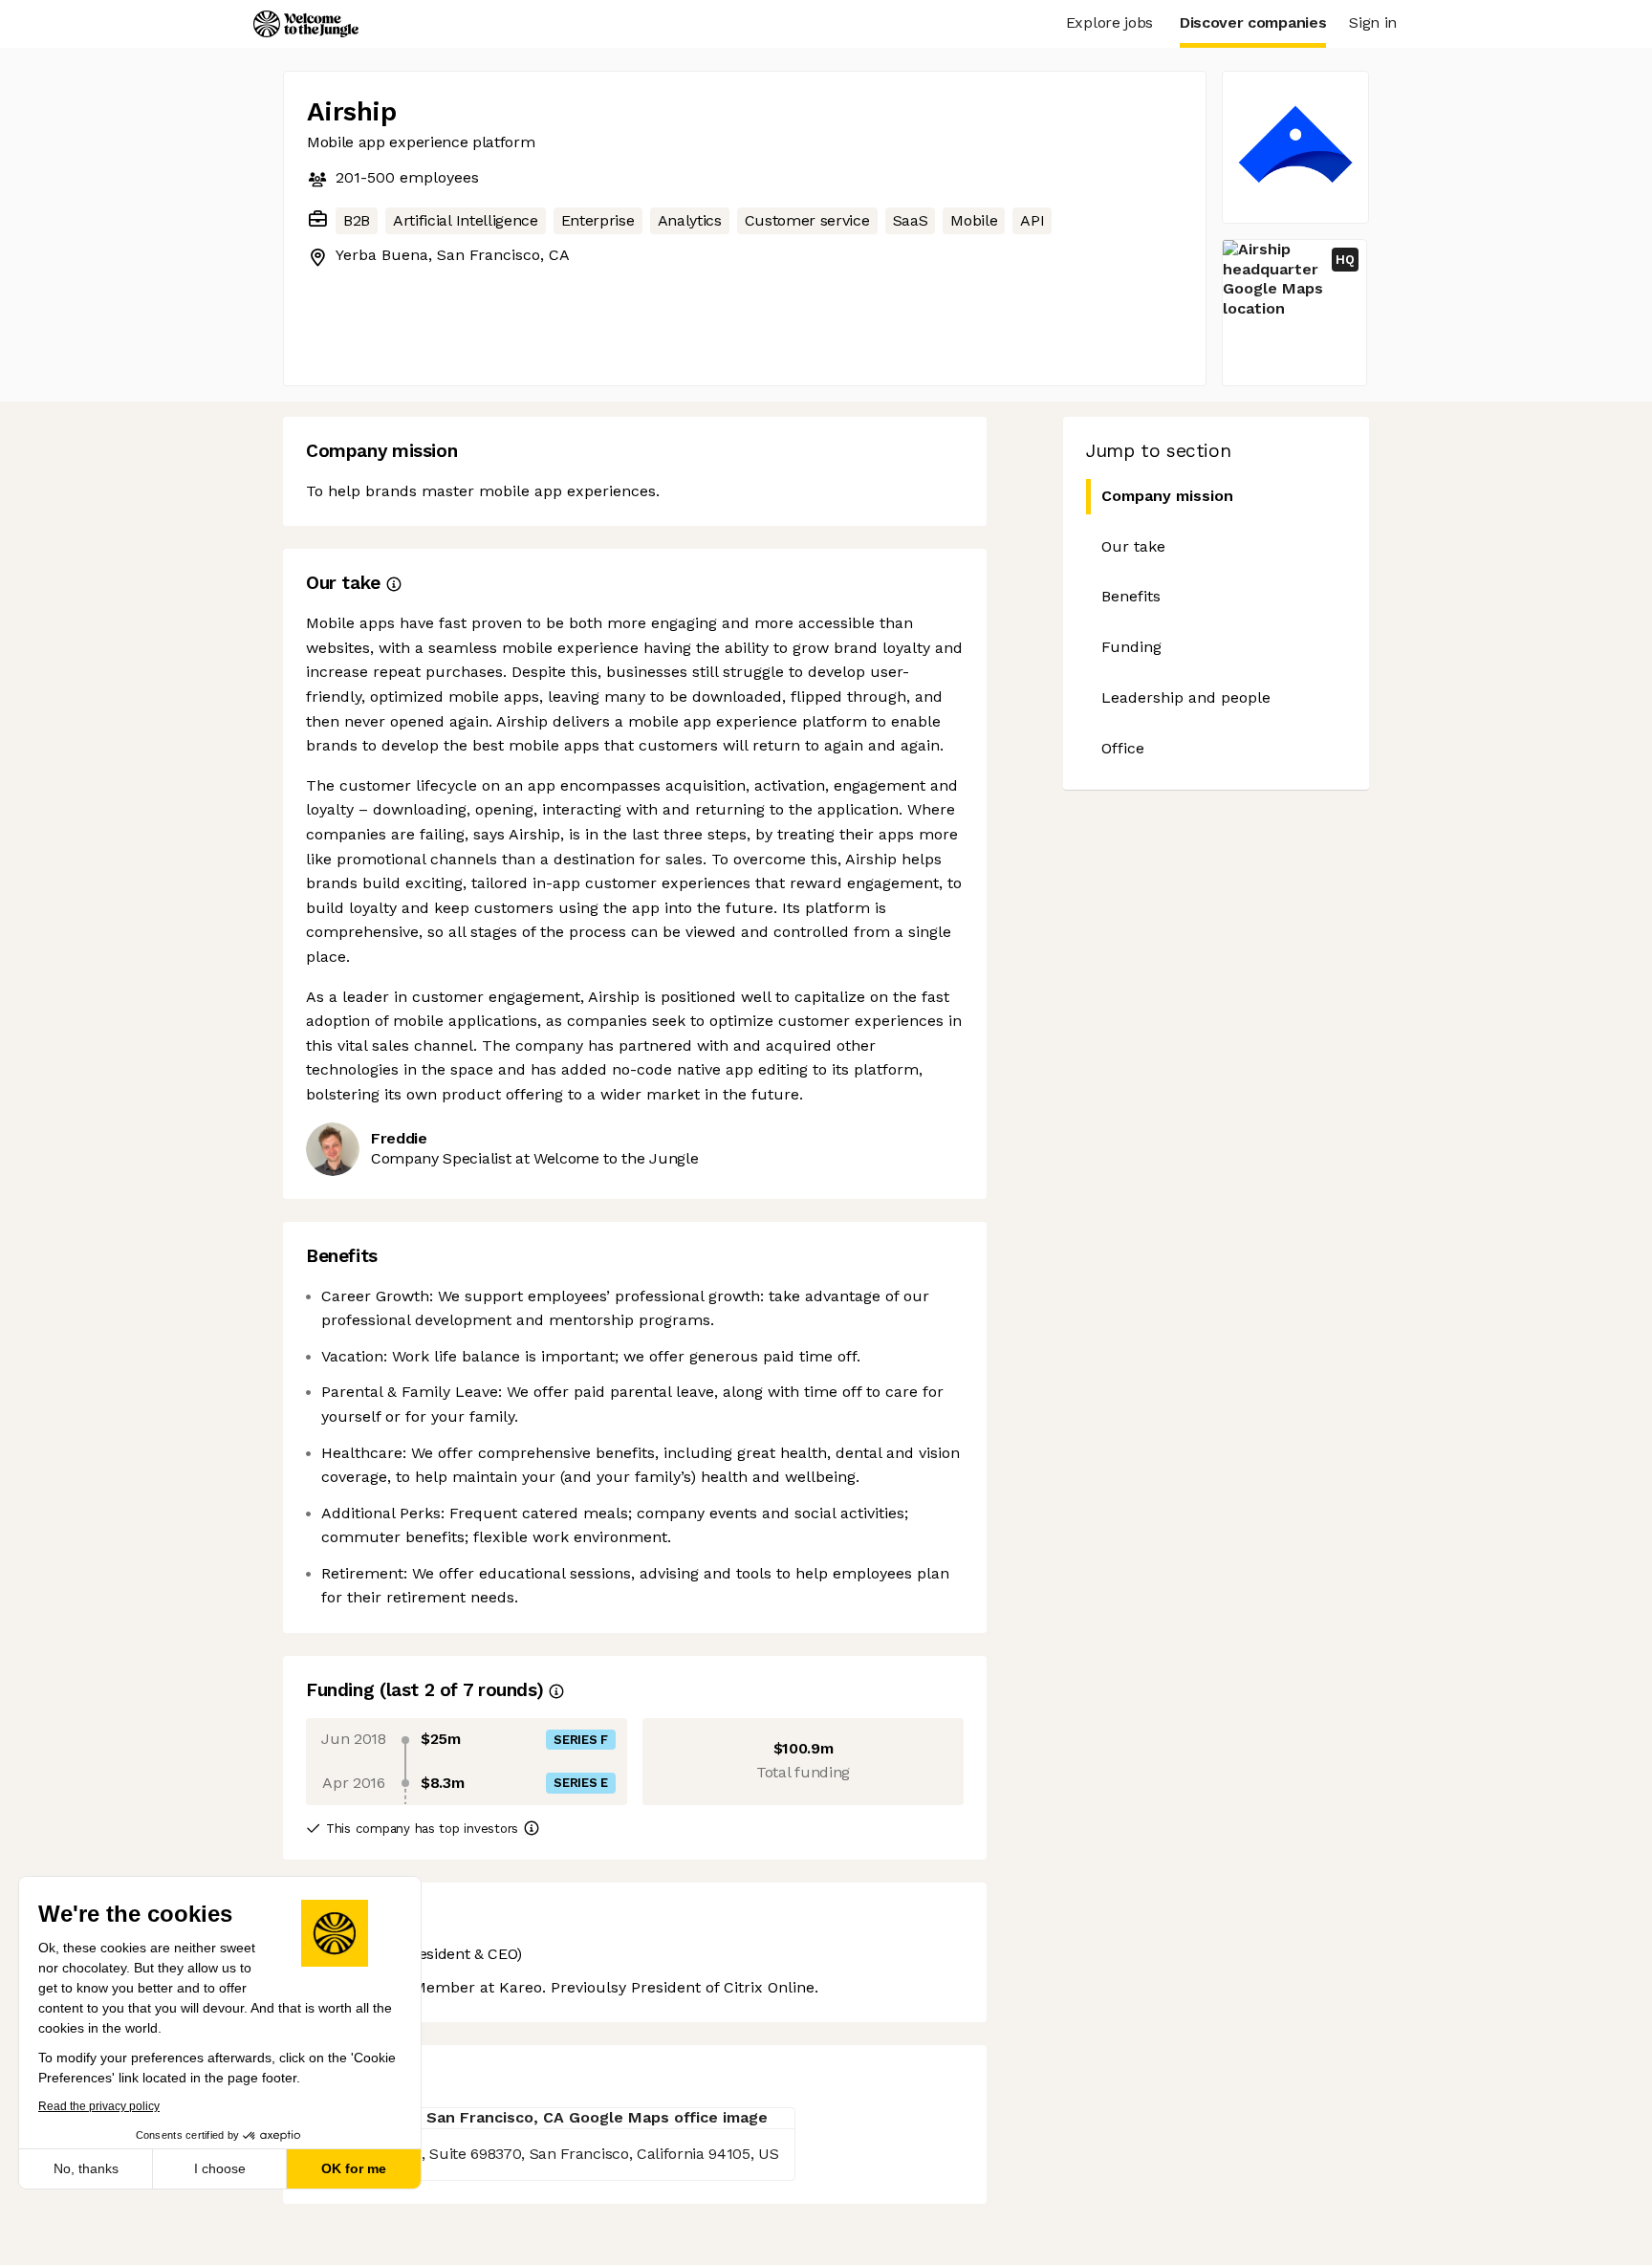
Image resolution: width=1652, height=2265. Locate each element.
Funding (1131, 647)
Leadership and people (1186, 697)
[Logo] (306, 24)
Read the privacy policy (99, 2106)
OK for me (354, 2168)
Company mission (1167, 496)
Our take (1133, 546)
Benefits (1131, 596)
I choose (220, 2168)
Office (1123, 748)
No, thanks (86, 2168)
